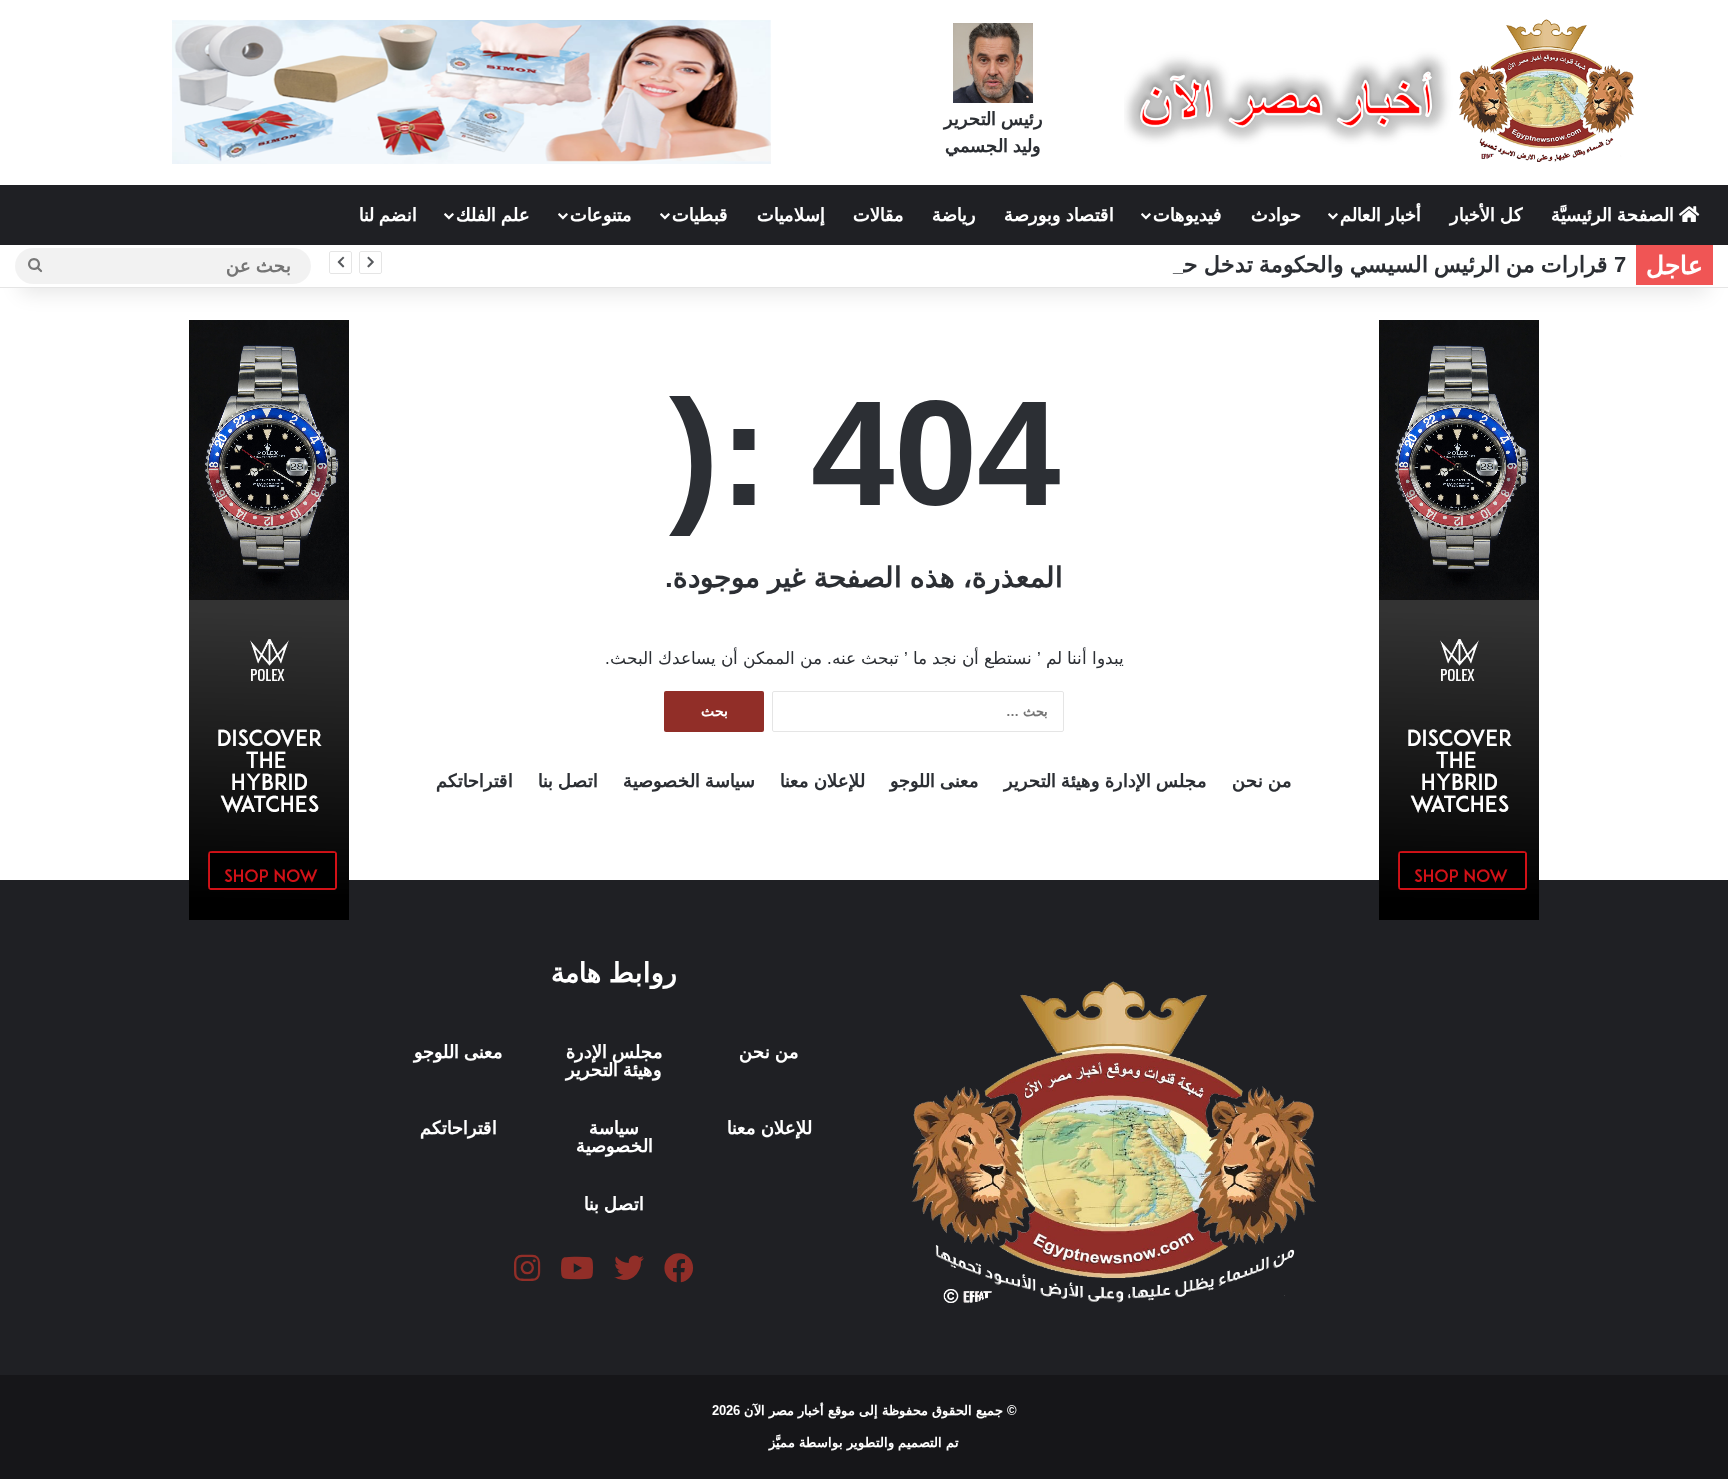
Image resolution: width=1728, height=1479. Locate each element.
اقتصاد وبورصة (1059, 215)
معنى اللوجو (934, 781)
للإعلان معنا (822, 781)
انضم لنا (388, 215)
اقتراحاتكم (474, 781)
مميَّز (784, 1442)
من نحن (1262, 781)
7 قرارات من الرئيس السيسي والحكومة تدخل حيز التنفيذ (1364, 264)
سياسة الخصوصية (689, 781)
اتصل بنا (568, 781)
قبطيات (700, 215)
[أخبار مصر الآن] (1385, 91)
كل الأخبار (1486, 215)
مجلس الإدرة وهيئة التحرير (614, 1061)
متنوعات (601, 215)
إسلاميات (791, 215)
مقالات (878, 215)
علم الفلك (493, 215)
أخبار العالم (1380, 215)
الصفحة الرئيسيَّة (1615, 215)
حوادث (1276, 215)
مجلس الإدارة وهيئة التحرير (1105, 781)
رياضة (954, 215)
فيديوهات (1187, 215)
